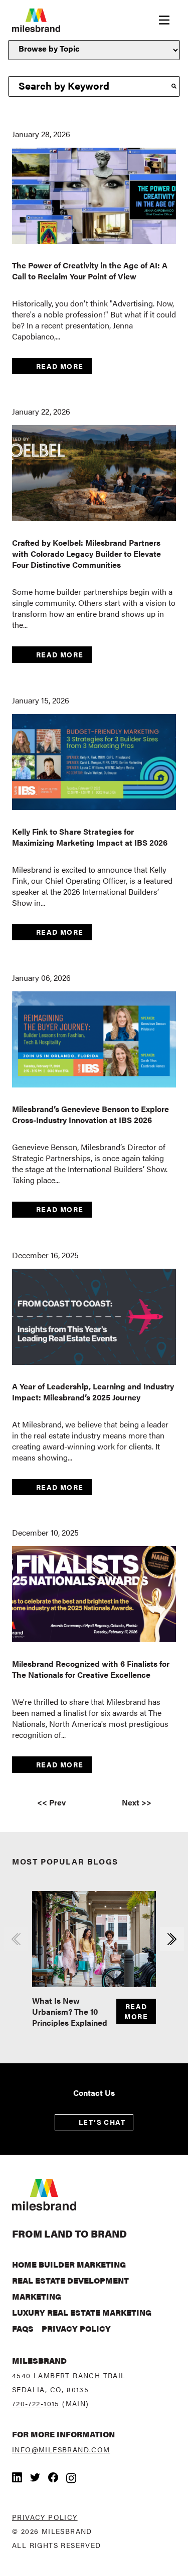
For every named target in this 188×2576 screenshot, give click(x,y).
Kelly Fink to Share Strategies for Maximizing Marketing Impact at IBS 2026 (90, 837)
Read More (60, 366)
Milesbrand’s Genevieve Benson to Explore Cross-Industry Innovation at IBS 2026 (90, 1114)
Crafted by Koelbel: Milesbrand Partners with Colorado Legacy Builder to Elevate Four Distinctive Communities (86, 554)
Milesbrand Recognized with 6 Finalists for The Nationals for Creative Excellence (91, 1669)
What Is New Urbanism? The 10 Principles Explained (70, 2011)
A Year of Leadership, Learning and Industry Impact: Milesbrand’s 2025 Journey (93, 1392)
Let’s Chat (102, 2122)
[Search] (174, 87)
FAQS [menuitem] (23, 2328)
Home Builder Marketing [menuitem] (69, 2264)
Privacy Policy (45, 2517)
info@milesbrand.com (61, 2449)
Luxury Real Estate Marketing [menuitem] (82, 2312)
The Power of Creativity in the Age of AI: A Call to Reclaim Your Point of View (90, 271)
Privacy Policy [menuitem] (76, 2328)
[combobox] (88, 87)
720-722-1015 (36, 2403)
